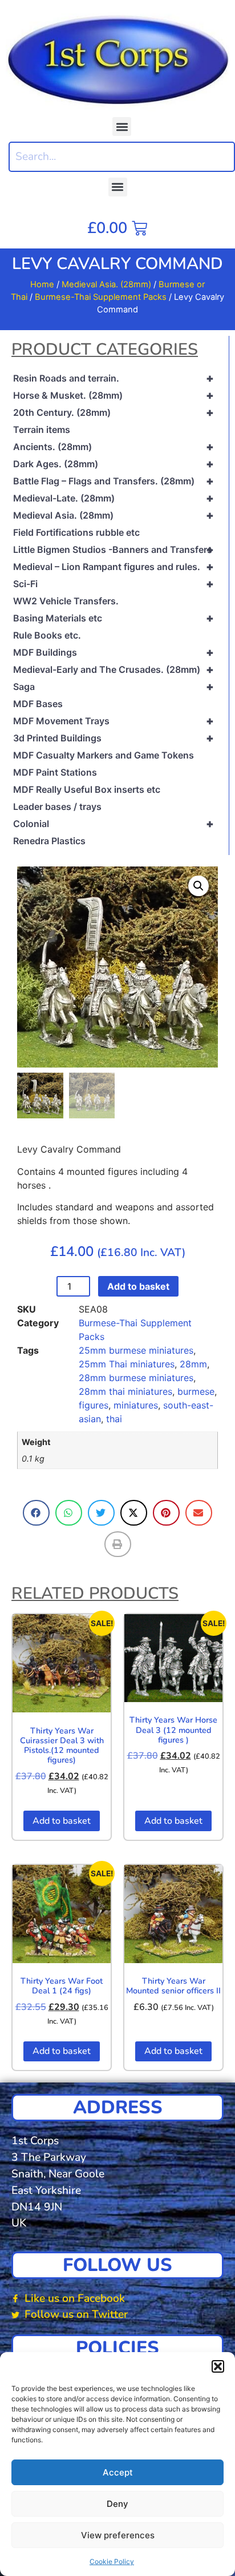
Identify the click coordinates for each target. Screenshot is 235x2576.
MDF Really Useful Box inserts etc (87, 789)
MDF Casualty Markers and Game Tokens (104, 755)
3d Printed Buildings (114, 738)
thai (114, 1419)
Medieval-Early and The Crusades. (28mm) (114, 669)
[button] (218, 2366)
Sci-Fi (114, 584)
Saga (114, 687)
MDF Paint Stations (55, 772)
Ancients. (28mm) (114, 447)
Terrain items (42, 430)
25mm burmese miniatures (136, 1350)
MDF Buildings (114, 652)
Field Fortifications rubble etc (76, 532)
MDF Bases (38, 704)
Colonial (114, 824)
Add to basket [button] (62, 1821)
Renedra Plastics (49, 841)
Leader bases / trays (57, 806)
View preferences (118, 2535)
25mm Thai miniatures (127, 1364)
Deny (117, 2504)
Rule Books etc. (47, 635)
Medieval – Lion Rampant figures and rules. (114, 567)
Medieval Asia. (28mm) (106, 284)
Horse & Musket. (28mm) (114, 395)
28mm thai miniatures (125, 1391)
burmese (196, 1391)
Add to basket (138, 1286)
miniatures (136, 1405)
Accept (118, 2472)
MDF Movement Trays (114, 721)
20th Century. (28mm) (114, 412)
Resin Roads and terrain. (114, 378)
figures (94, 1405)
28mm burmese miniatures (136, 1378)
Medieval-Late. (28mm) (114, 498)
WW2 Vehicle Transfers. (66, 601)
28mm (193, 1364)
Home (42, 284)
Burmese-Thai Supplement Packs (101, 297)
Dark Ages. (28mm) (114, 464)
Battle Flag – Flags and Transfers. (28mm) (114, 481)
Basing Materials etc (114, 618)
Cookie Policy (112, 2561)
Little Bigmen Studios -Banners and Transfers (114, 549)
